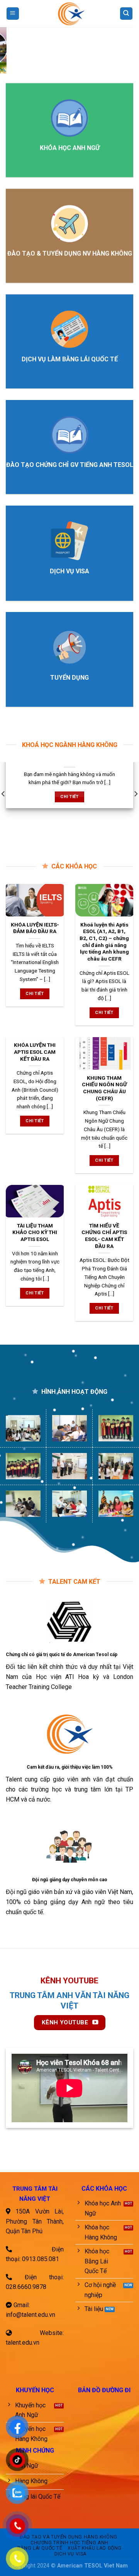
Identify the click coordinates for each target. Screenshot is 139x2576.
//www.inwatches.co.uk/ (32, 2167)
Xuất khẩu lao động (95, 2548)
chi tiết (69, 797)
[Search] (126, 14)
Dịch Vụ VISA (70, 2554)
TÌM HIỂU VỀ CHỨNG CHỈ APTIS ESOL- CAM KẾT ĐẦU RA (104, 1236)
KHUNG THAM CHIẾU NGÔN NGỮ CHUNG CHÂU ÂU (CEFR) (104, 1088)
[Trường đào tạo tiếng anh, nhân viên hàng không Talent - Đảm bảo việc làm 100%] (69, 14)
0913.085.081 (41, 2259)
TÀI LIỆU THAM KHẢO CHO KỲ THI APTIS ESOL (35, 1232)
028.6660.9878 (26, 2287)
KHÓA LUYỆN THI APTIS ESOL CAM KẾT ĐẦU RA (35, 1052)
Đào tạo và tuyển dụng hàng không (69, 2537)
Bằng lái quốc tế (40, 2548)
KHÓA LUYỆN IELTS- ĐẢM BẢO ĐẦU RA (35, 928)
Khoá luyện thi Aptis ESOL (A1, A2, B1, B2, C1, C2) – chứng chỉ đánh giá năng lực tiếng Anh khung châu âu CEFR (104, 941)
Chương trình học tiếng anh (69, 2543)
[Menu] (13, 14)
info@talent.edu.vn (31, 2315)
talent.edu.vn (23, 2343)
